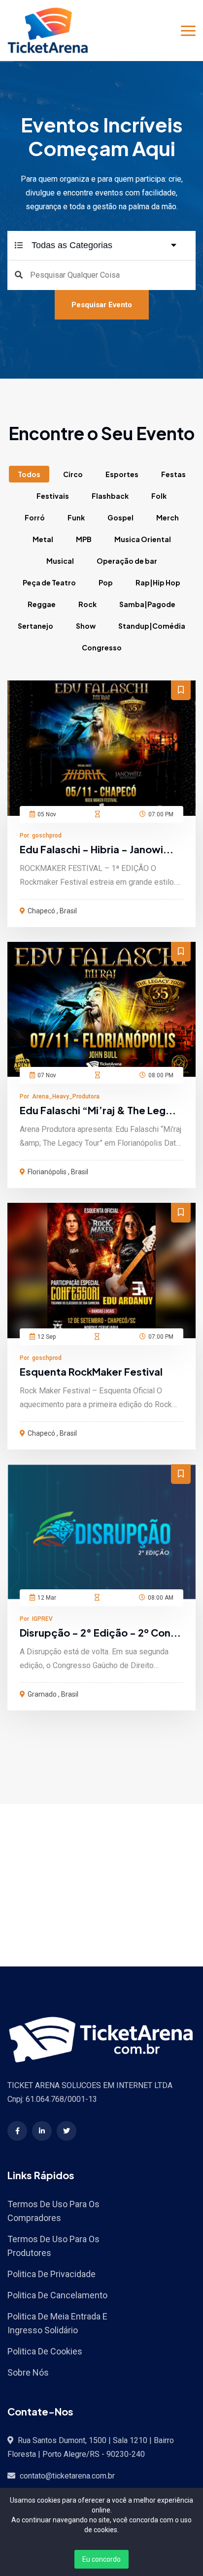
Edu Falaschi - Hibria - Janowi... (97, 849)
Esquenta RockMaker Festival (91, 1371)
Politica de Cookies (45, 2351)
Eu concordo (101, 2559)
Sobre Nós (28, 2372)
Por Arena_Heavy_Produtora (60, 1096)
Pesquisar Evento (102, 305)
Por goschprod (41, 836)
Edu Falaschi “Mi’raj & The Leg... (98, 1110)
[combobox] (105, 245)
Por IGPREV (36, 1619)
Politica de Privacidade (51, 2274)
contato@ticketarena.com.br (67, 2476)
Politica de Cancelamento (57, 2295)
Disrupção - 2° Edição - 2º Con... (100, 1632)
